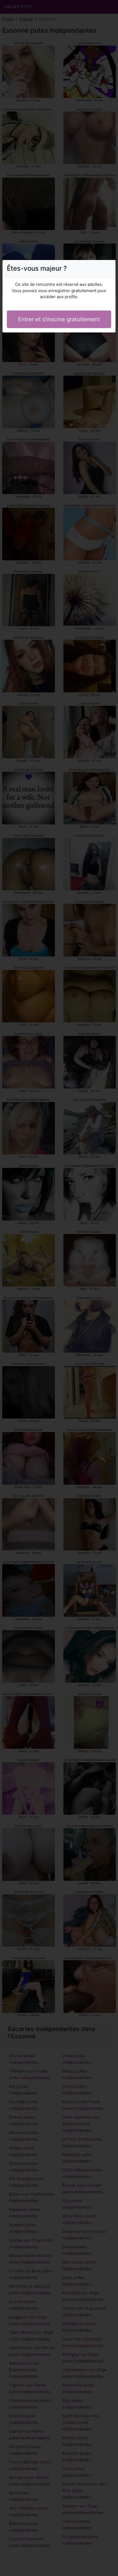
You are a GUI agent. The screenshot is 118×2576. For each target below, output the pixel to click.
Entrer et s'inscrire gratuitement (59, 319)
